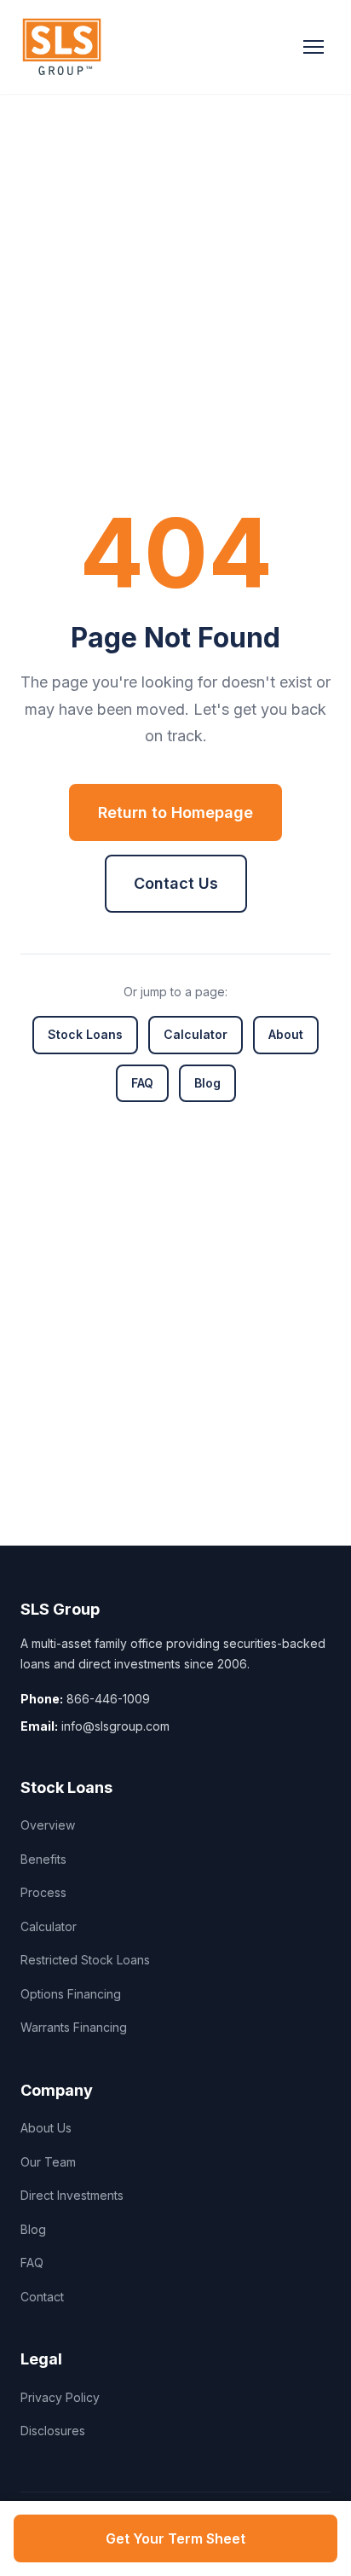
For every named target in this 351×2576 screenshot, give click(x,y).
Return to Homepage (175, 812)
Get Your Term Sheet (175, 2538)
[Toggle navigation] (314, 47)
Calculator (196, 1034)
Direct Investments (72, 2195)
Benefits (43, 1859)
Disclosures (53, 2431)
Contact (42, 2297)
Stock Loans (85, 1034)
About (286, 1034)
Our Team (48, 2162)
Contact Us (176, 883)
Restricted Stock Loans (85, 1960)
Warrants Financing (74, 2027)
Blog (207, 1083)
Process (43, 1892)
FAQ (142, 1083)
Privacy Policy (60, 2397)
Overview (48, 1825)
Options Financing (71, 1994)
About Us (46, 2128)
